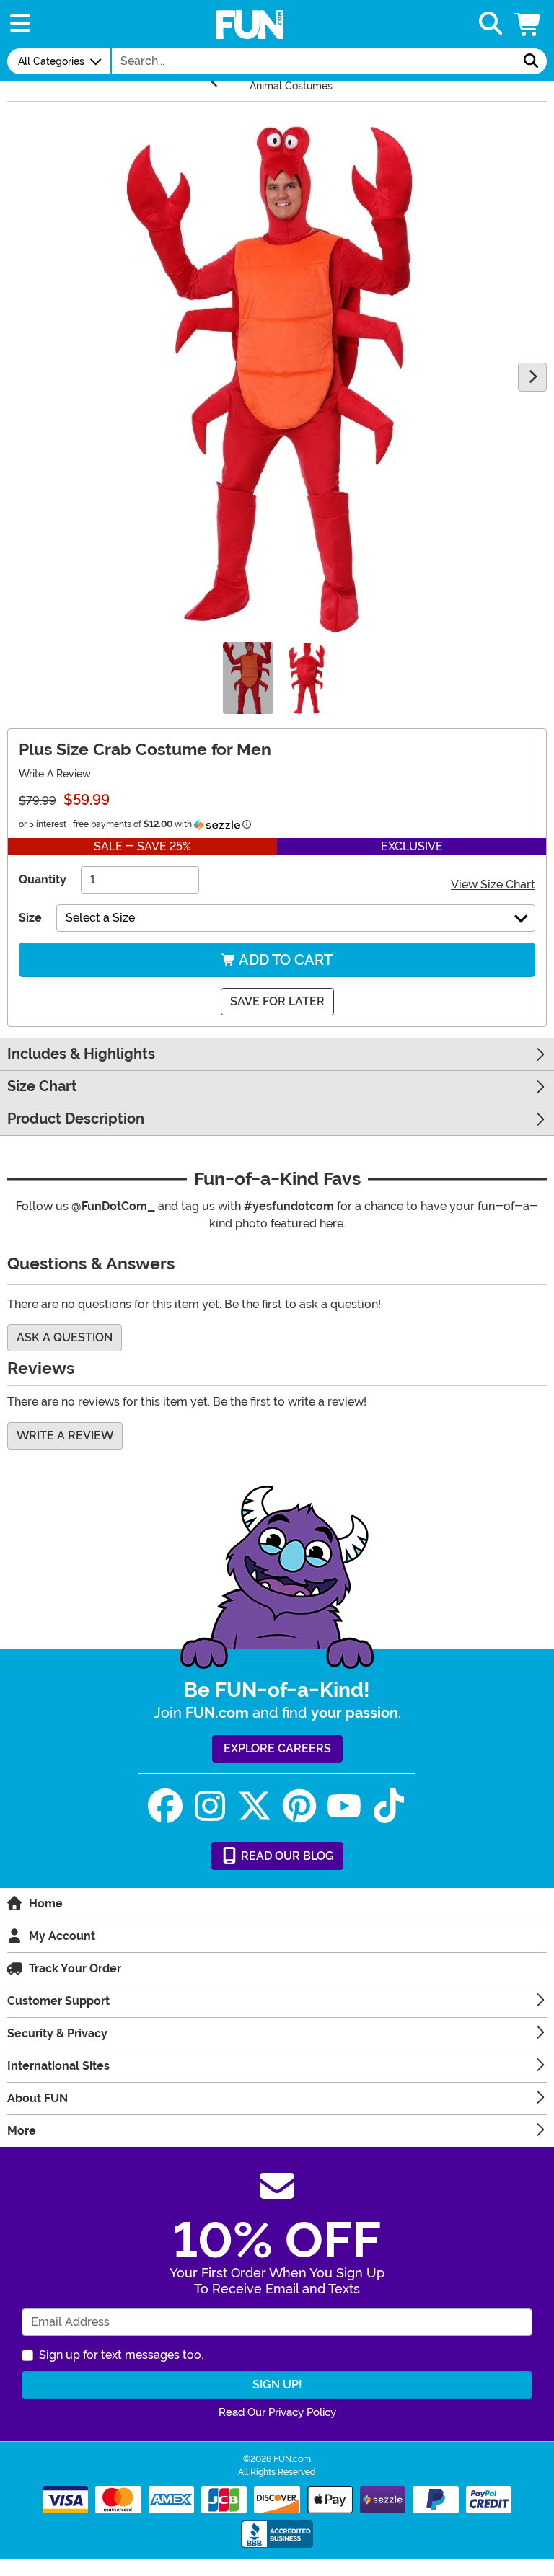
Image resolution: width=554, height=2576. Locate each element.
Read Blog (286, 1856)
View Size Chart (493, 885)
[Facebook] (165, 1806)
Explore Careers (277, 1748)
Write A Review (55, 774)
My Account (62, 1936)
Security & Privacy (57, 2033)
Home (46, 1904)
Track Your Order (75, 1968)
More (22, 2131)
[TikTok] (389, 1806)
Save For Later (277, 1001)
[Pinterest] (299, 1806)
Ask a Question (65, 1337)
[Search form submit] (531, 61)
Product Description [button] (76, 1119)
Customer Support (58, 2001)
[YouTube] (344, 1806)
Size (30, 918)
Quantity (43, 879)
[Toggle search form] (491, 24)
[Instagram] (210, 1806)
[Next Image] (532, 377)
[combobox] (314, 61)
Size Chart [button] (42, 1086)
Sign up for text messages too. (121, 2355)
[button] (529, 24)
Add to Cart (284, 960)
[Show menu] (20, 24)
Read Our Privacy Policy (277, 2412)
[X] (255, 1806)
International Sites (58, 2066)
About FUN (38, 2098)
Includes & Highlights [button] (81, 1054)
